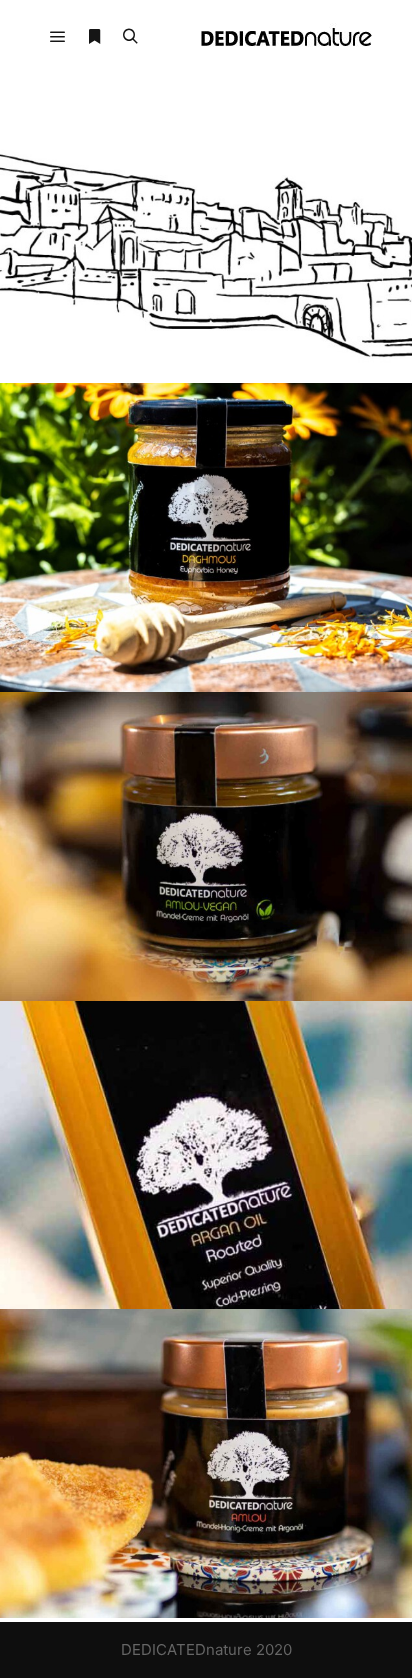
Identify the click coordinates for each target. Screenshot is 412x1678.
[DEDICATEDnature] (286, 37)
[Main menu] (58, 37)
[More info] (94, 37)
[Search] (130, 37)
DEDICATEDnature (186, 1649)
